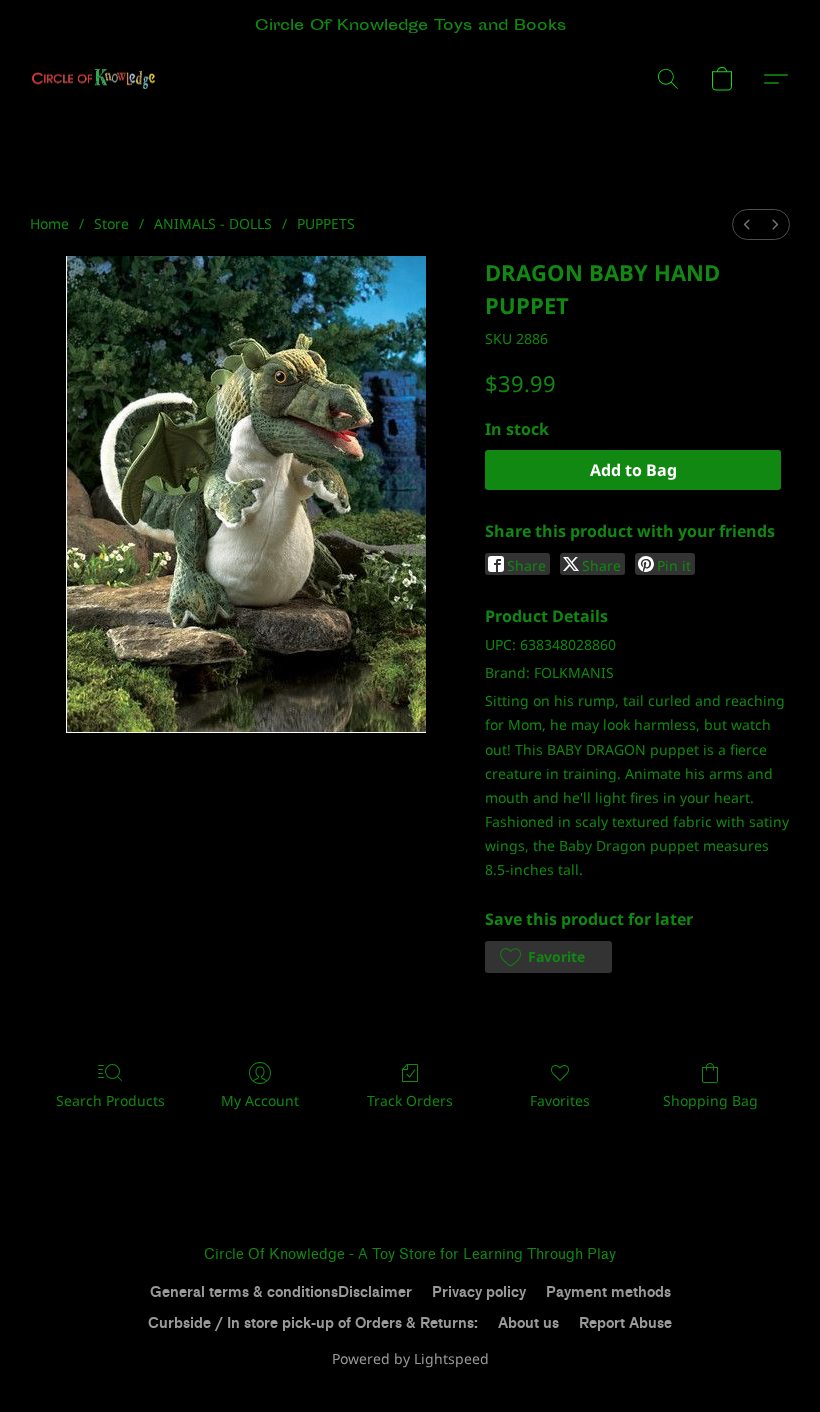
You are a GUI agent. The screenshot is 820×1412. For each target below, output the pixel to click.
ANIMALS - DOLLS (213, 223)
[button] (93, 79)
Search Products (110, 1100)
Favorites (560, 1100)
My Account (260, 1100)
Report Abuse (625, 1323)
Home (49, 223)
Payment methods (608, 1292)
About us (528, 1323)
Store (111, 223)
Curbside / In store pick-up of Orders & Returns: (313, 1323)
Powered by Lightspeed (410, 1358)
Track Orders (410, 1100)
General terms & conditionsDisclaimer (281, 1292)
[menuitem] (747, 224)
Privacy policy (479, 1292)
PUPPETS (326, 223)
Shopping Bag (710, 1100)
